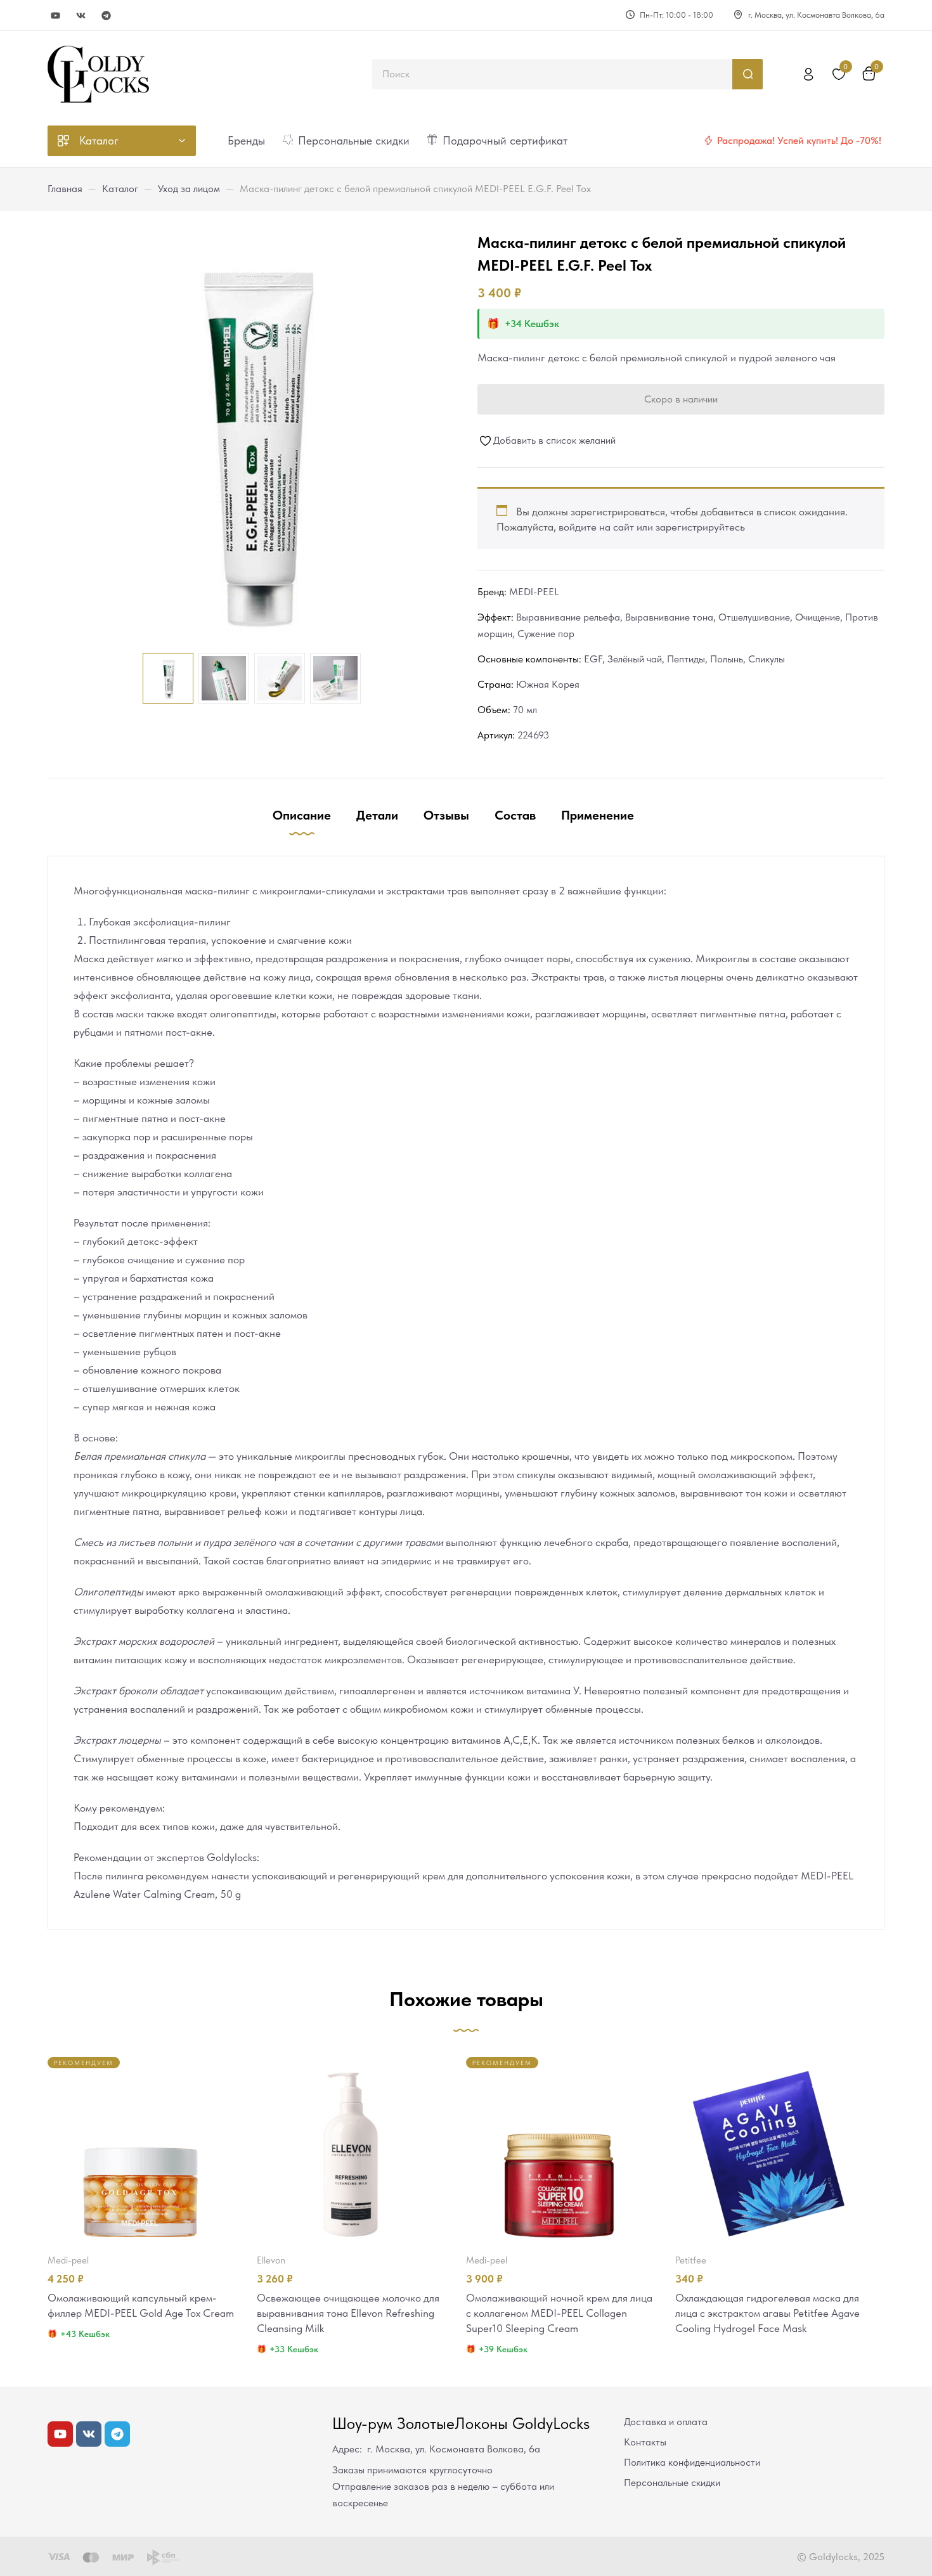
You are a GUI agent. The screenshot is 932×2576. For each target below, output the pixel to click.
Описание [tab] (302, 815)
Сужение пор (546, 634)
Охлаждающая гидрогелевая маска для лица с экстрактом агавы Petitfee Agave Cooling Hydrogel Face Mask (767, 2313)
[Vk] (81, 16)
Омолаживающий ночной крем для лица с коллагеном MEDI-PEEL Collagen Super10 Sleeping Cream (559, 2313)
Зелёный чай (635, 659)
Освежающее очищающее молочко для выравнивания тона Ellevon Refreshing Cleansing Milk (348, 2313)
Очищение (818, 617)
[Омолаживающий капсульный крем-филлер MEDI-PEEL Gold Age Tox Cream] (141, 2150)
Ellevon (271, 2260)
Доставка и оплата (666, 2422)
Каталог (120, 189)
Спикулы (767, 659)
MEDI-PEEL (534, 592)
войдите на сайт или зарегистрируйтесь (652, 527)
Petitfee (691, 2260)
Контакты (645, 2442)
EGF (593, 659)
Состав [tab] (515, 815)
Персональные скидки (672, 2483)
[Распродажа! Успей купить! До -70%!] (708, 141)
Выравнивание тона (669, 617)
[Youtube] (55, 16)
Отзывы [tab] (446, 815)
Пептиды (686, 659)
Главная (65, 189)
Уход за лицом (189, 189)
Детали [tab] (377, 815)
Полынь (727, 659)
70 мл (525, 710)
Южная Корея (548, 684)
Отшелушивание (754, 617)
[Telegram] (106, 16)
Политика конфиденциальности (692, 2462)
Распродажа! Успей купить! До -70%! (799, 140)
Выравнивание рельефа (568, 617)
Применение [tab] (598, 815)
